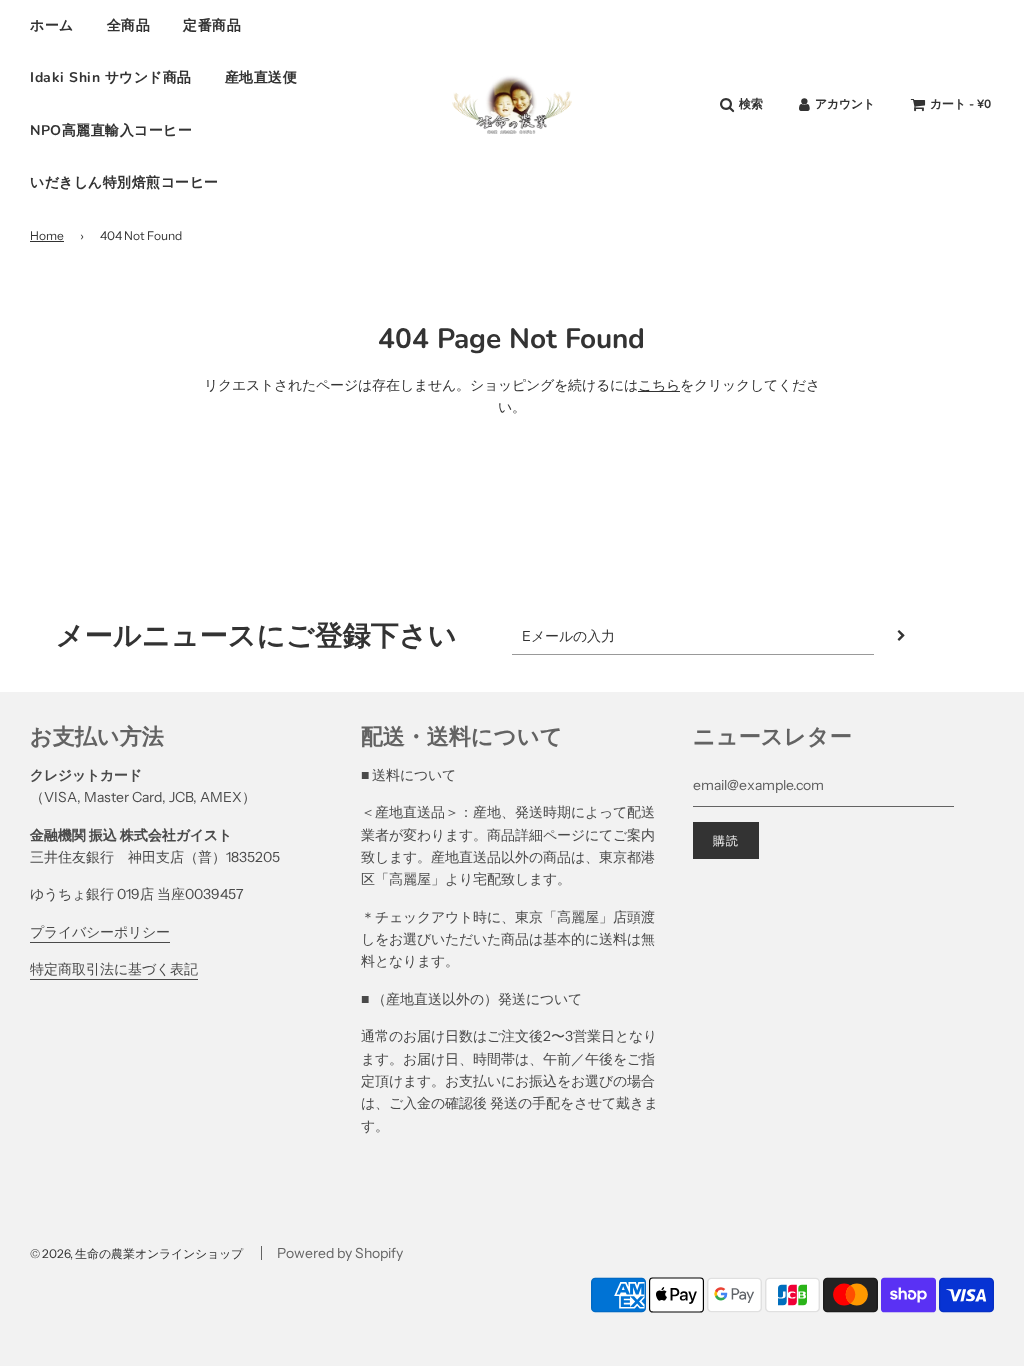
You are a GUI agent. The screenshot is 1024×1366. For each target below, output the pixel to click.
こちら (659, 385)
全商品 (129, 25)
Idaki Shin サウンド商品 (111, 77)
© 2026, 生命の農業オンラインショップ (136, 1253)
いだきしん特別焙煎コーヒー (124, 182)
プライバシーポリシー (100, 932)
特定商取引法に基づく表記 (114, 969)
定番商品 (212, 25)
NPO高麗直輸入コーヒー (111, 130)
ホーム (52, 25)
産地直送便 (261, 77)
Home (47, 235)
